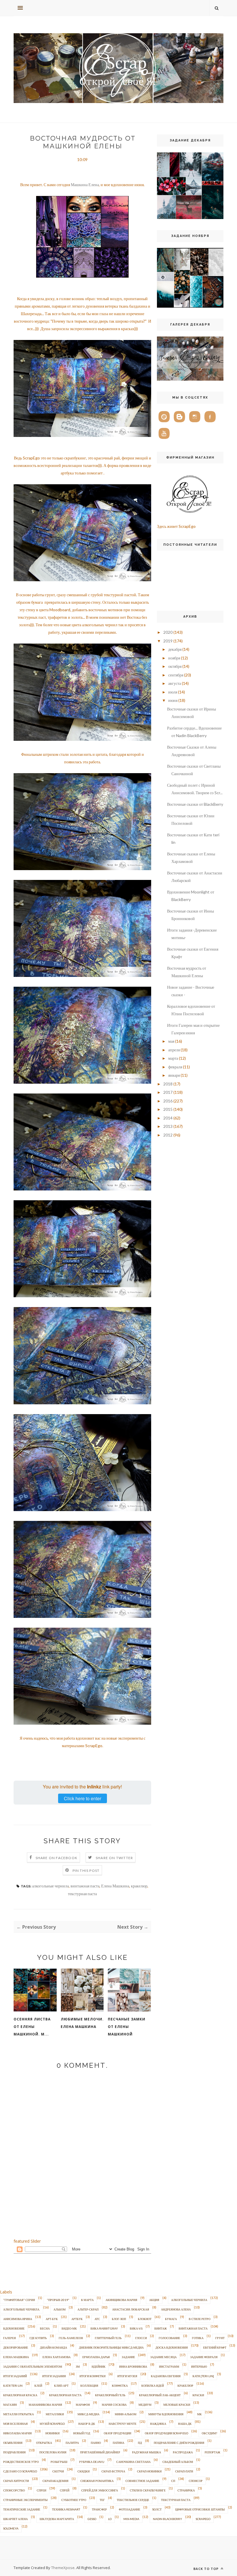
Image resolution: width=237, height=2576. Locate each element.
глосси (141, 2338)
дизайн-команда (53, 2347)
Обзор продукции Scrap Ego (166, 2433)
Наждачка (158, 2424)
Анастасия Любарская (131, 2309)
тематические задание (22, 2509)
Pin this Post (86, 1871)
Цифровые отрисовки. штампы (200, 2509)
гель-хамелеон (71, 2338)
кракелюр (139, 1886)
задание (128, 2357)
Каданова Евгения (166, 2376)
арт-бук (52, 2319)
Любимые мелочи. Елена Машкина (82, 2023)
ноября (174, 658)
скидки (84, 2471)
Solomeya (11, 2528)
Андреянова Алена (176, 2309)
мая (171, 1041)
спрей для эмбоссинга (100, 2490)
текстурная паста (82, 1894)
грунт (220, 2338)
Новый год (82, 2433)
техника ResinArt (66, 2509)
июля (173, 692)
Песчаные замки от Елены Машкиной (127, 2027)
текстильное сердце (133, 2500)
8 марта (87, 2300)
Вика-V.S (136, 2328)
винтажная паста (85, 1886)
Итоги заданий (15, 2376)
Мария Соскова (114, 2405)
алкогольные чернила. (22, 2309)
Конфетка (120, 2386)
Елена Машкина (115, 1886)
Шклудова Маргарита (57, 2519)
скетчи (58, 2471)
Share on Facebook (57, 1858)
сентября (176, 675)
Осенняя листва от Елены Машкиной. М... (32, 2027)
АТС (97, 2319)
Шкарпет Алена (15, 2519)
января (174, 1075)
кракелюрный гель (110, 2395)
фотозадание (129, 2509)
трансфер (99, 2509)
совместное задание (142, 2481)
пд (140, 2443)
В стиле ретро (200, 2319)
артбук (77, 2319)
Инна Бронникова (133, 2366)
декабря (175, 649)
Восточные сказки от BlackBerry (195, 804)
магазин (10, 2405)
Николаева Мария (17, 2433)
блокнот (145, 2319)
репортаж (212, 2452)
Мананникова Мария (45, 2405)
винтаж (161, 2328)
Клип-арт (61, 2386)
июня (173, 700)
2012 (168, 1135)
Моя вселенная (15, 2424)
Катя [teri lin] (203, 2376)
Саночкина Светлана (133, 2462)
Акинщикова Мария (121, 2300)
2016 (168, 1101)
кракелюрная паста (65, 2395)
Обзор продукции (117, 2433)
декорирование (16, 2347)
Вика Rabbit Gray (104, 2328)
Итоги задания (54, 2376)
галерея (10, 2338)
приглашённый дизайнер (100, 2452)
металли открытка (18, 2414)
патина (118, 2443)
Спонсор (196, 2481)
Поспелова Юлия (53, 2452)
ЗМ (78, 2366)
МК (199, 2414)
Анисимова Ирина (18, 2319)
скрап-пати (184, 2471)
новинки (52, 2433)
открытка (44, 2443)
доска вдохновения (172, 2347)
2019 (168, 641)
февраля (175, 1067)
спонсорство (14, 2490)
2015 (168, 1109)
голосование (169, 2338)
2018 (168, 1084)
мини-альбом (126, 2414)
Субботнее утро (74, 2500)
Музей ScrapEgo (52, 2424)
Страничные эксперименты (25, 2500)
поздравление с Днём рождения (179, 2443)
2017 (168, 1092)
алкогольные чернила (50, 1886)
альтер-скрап (88, 2309)
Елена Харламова (57, 2357)
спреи (41, 2490)
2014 (168, 1118)
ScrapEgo (203, 2519)
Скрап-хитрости (16, 2481)
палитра (72, 2443)
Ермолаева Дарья (96, 2357)
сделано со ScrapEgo (20, 2471)
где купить (38, 2338)
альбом (60, 2309)
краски (198, 2395)
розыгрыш (59, 2462)
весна (45, 2328)
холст (157, 2509)
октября (175, 666)
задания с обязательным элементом (33, 2366)
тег (102, 2500)
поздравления (14, 2452)
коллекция (89, 2386)
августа (175, 683)
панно (96, 2443)
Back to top (207, 2569)
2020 (168, 632)
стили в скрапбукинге (148, 2490)
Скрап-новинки (149, 2471)
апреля (174, 1050)
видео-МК (69, 2328)
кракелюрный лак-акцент (160, 2395)
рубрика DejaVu (92, 2462)
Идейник (99, 2366)
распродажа (183, 2452)
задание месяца (163, 2357)
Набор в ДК (87, 2424)
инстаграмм (169, 2366)
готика (198, 2338)
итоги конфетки (92, 2376)
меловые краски (177, 2405)
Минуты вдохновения (166, 2414)
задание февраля (204, 2357)
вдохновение (14, 2328)
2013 (168, 1126)
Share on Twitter (114, 1858)
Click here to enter (83, 1798)
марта (173, 1058)
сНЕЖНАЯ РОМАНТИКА (97, 2481)
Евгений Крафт (215, 2347)
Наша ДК (185, 2424)
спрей (65, 2490)
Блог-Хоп (119, 2319)
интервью (199, 2366)
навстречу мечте (123, 2424)
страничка (186, 2490)
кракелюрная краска (20, 2395)
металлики (55, 2414)
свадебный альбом (178, 2462)
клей (38, 2386)
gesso (92, 2519)
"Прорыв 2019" (58, 2300)
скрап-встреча (113, 2471)
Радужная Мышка (147, 2452)
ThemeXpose (63, 2568)
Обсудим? (209, 2433)
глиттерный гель (108, 2338)
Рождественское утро (21, 2462)
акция (154, 2300)
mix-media (131, 2519)
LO (110, 2519)
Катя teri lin (13, 2386)
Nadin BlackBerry (167, 2519)
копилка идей (153, 2386)
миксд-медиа (88, 2414)
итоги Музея (127, 2376)
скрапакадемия (55, 2481)
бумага (171, 2319)
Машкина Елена (85, 185)
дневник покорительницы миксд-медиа (111, 2347)
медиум (145, 2405)
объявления (13, 2443)
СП (173, 2481)
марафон (83, 2405)
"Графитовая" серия (19, 2300)
